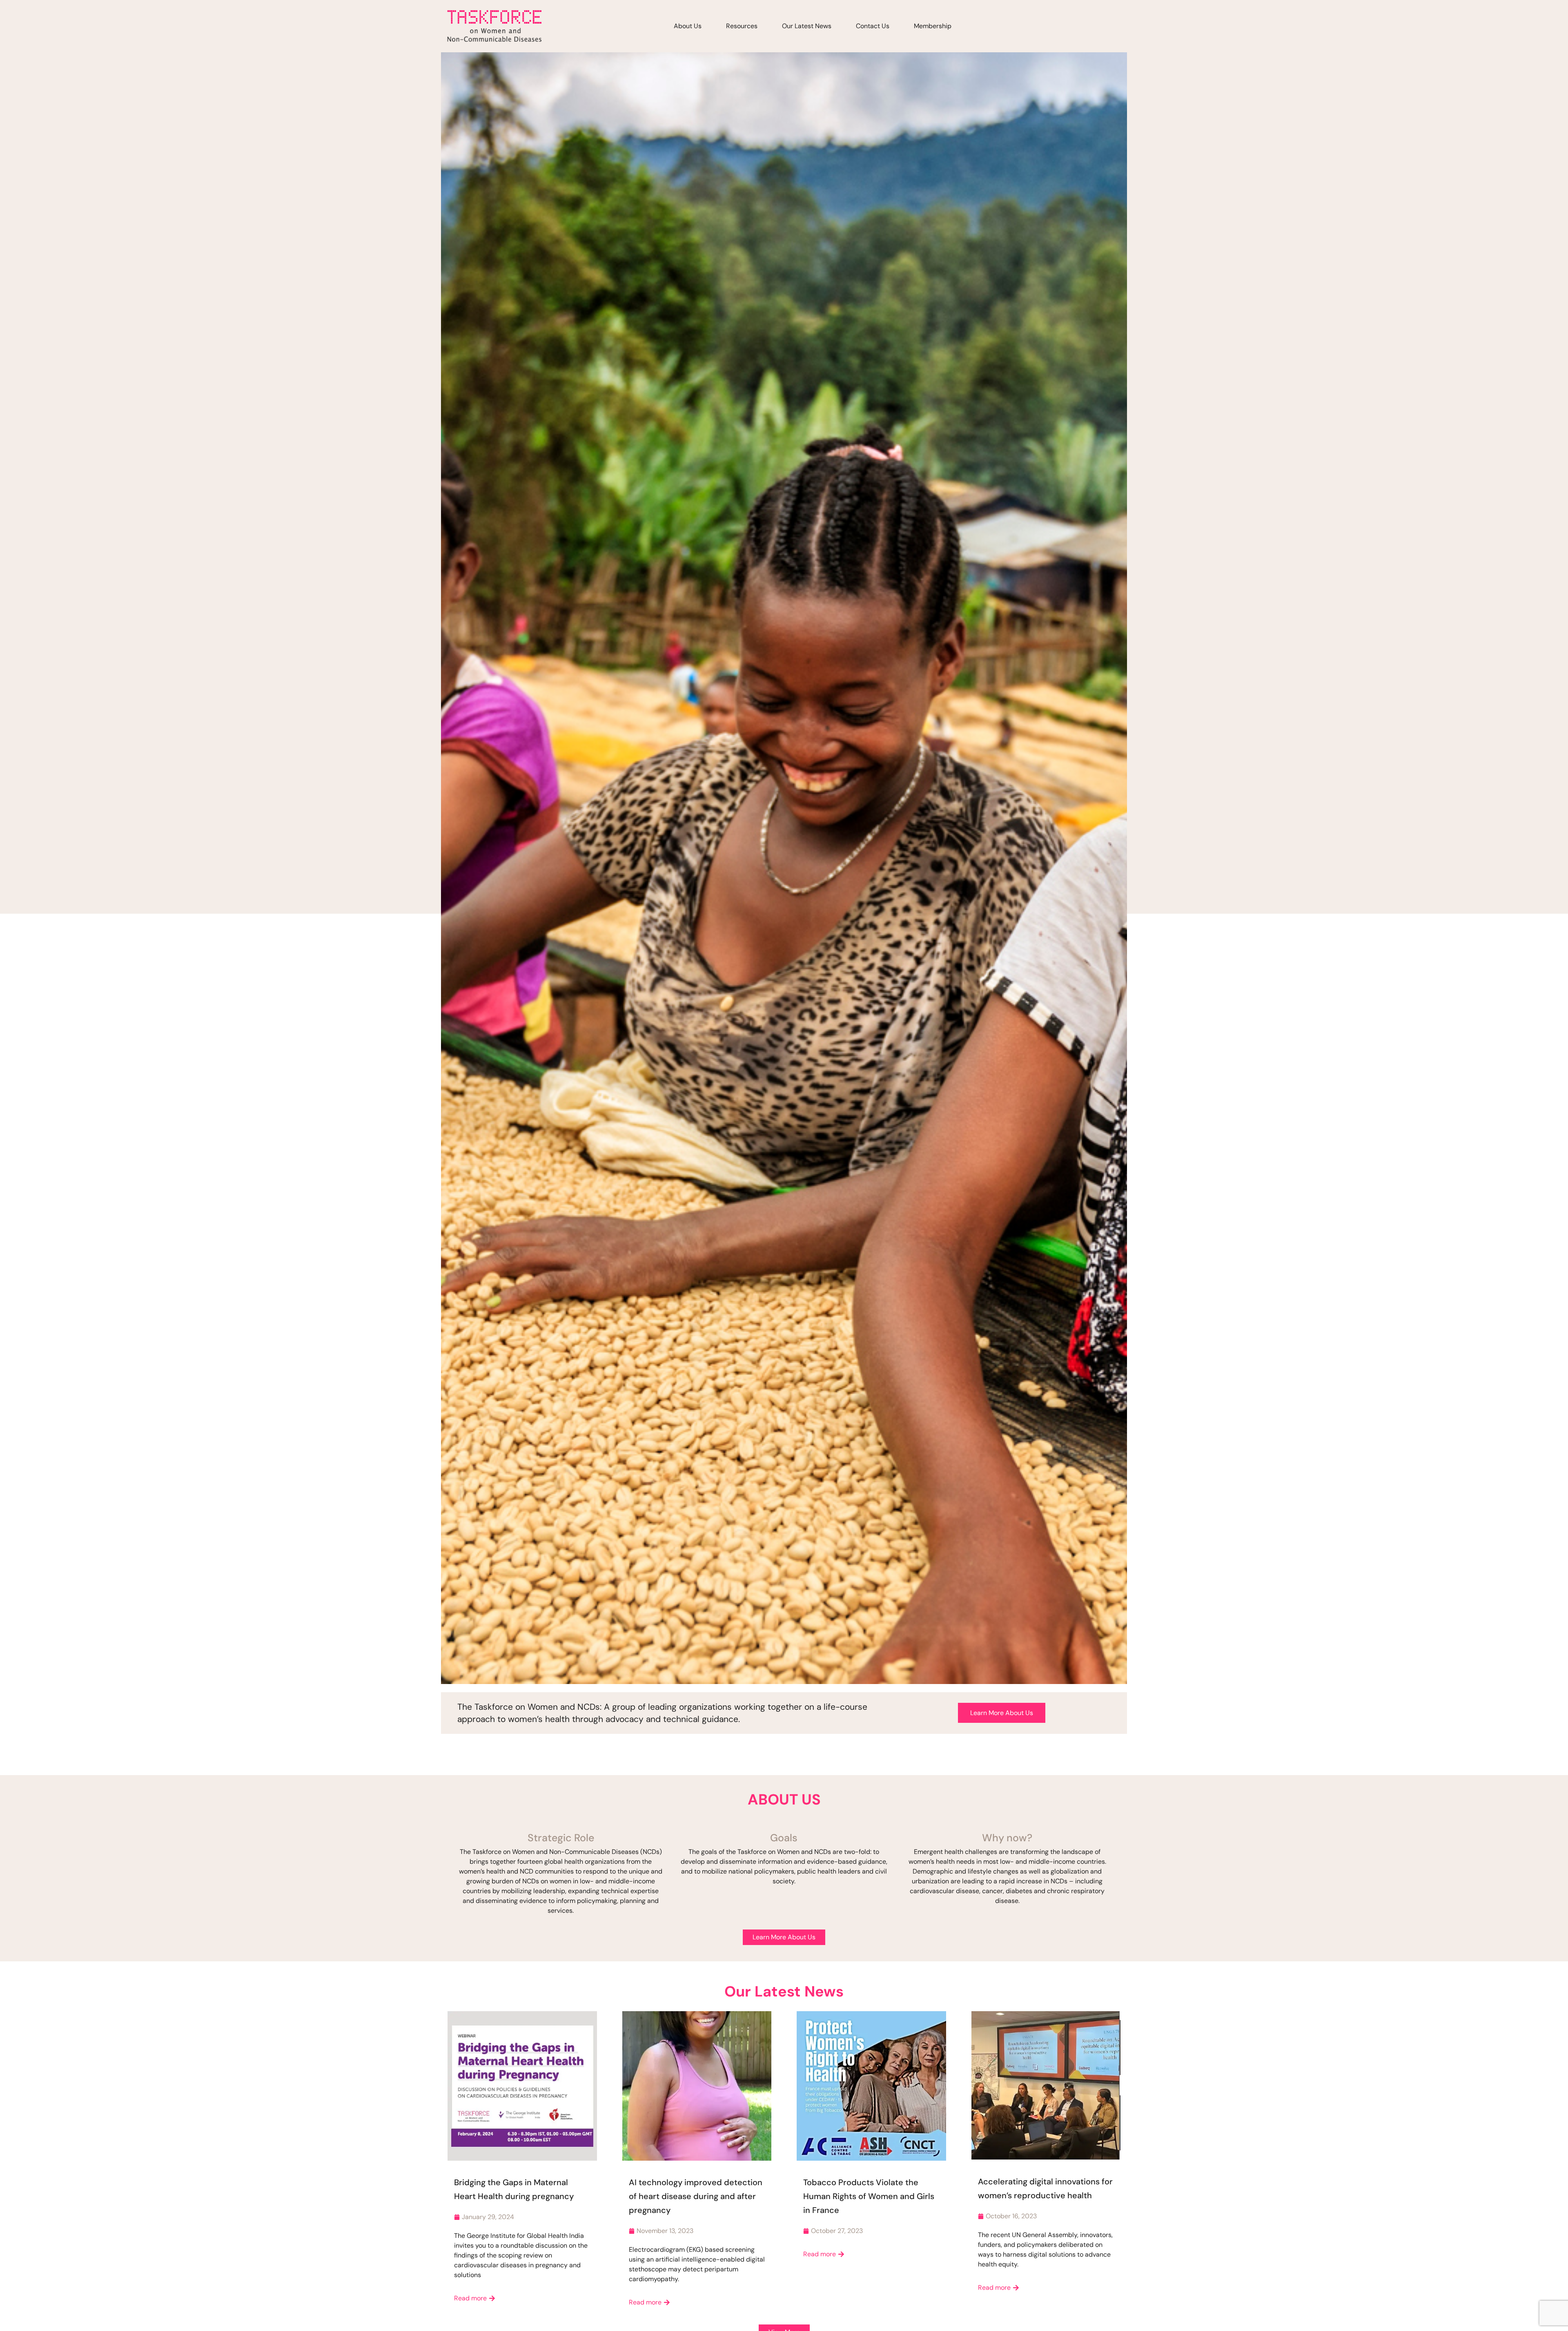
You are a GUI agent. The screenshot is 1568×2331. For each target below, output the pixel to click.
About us (688, 26)
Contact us (873, 26)
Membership (933, 26)
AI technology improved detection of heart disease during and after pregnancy (696, 2196)
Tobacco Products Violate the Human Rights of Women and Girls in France (869, 2196)
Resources (742, 26)
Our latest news (807, 26)
